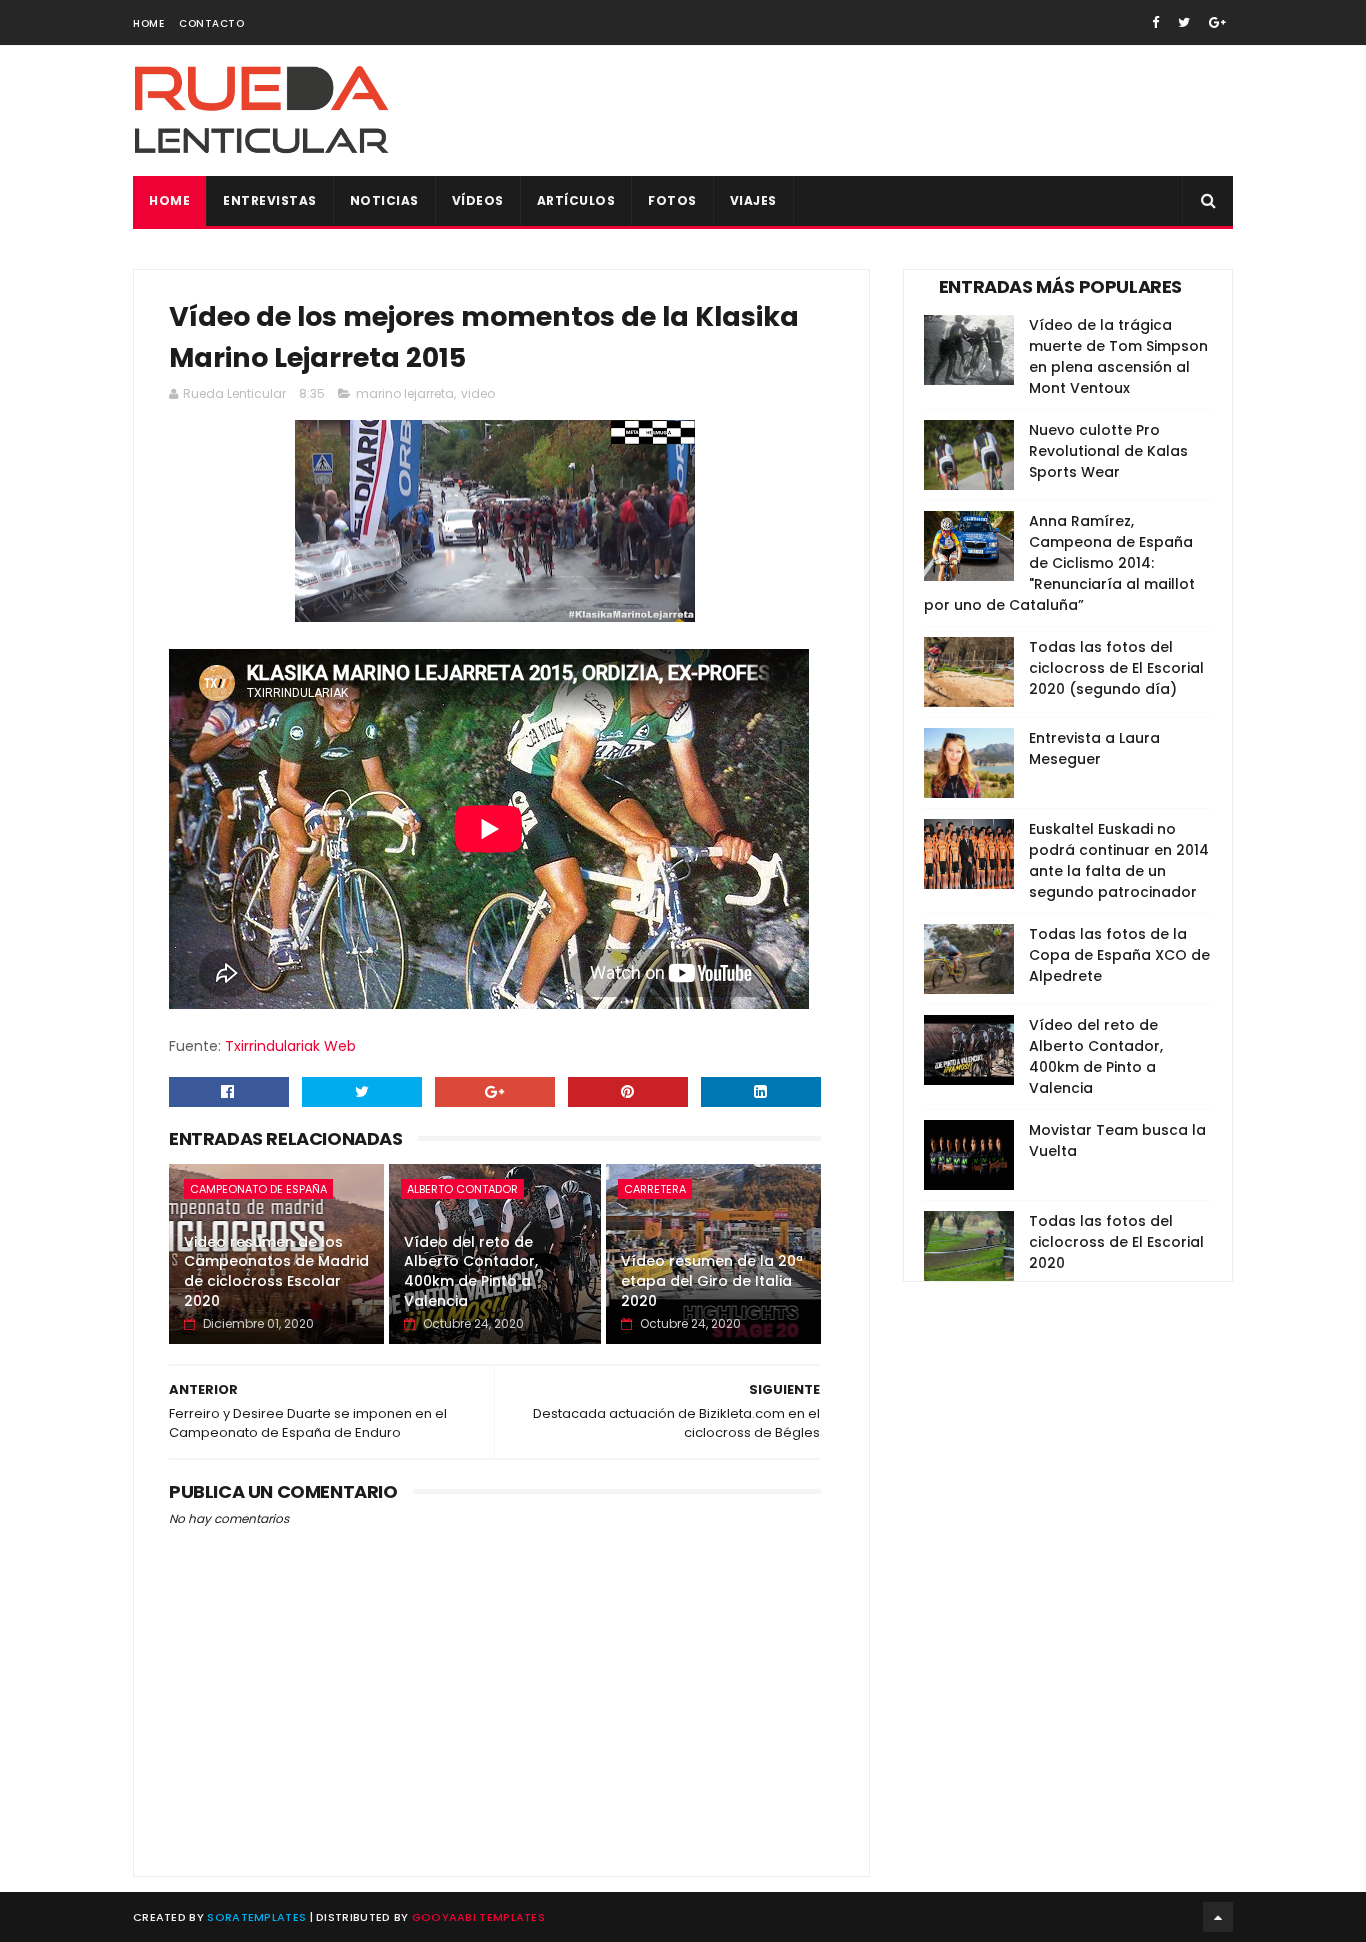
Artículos (576, 200)
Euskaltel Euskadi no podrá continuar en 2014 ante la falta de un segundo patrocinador (1119, 860)
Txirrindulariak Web (290, 1046)
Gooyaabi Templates (478, 1917)
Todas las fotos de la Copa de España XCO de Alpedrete (1119, 955)
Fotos (672, 200)
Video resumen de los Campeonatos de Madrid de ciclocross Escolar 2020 (276, 1271)
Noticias (384, 200)
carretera (655, 1189)
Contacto (211, 23)
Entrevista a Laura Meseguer (1094, 748)
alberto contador (462, 1189)
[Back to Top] (1218, 1917)
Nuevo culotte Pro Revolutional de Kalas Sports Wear (1108, 451)
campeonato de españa (258, 1189)
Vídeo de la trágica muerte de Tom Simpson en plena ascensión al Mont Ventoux (1118, 356)
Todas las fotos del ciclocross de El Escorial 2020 (1116, 1242)
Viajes (753, 200)
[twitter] (1184, 22)
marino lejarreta (405, 393)
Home (148, 23)
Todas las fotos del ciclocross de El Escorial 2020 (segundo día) (1116, 668)
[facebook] (1155, 22)
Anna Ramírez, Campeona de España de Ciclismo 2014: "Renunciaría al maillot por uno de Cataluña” (1059, 563)
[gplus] (1217, 22)
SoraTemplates (256, 1917)
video (478, 393)
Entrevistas (270, 200)
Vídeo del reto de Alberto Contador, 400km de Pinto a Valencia (471, 1271)
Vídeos (478, 200)
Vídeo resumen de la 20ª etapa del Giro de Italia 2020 (712, 1280)
